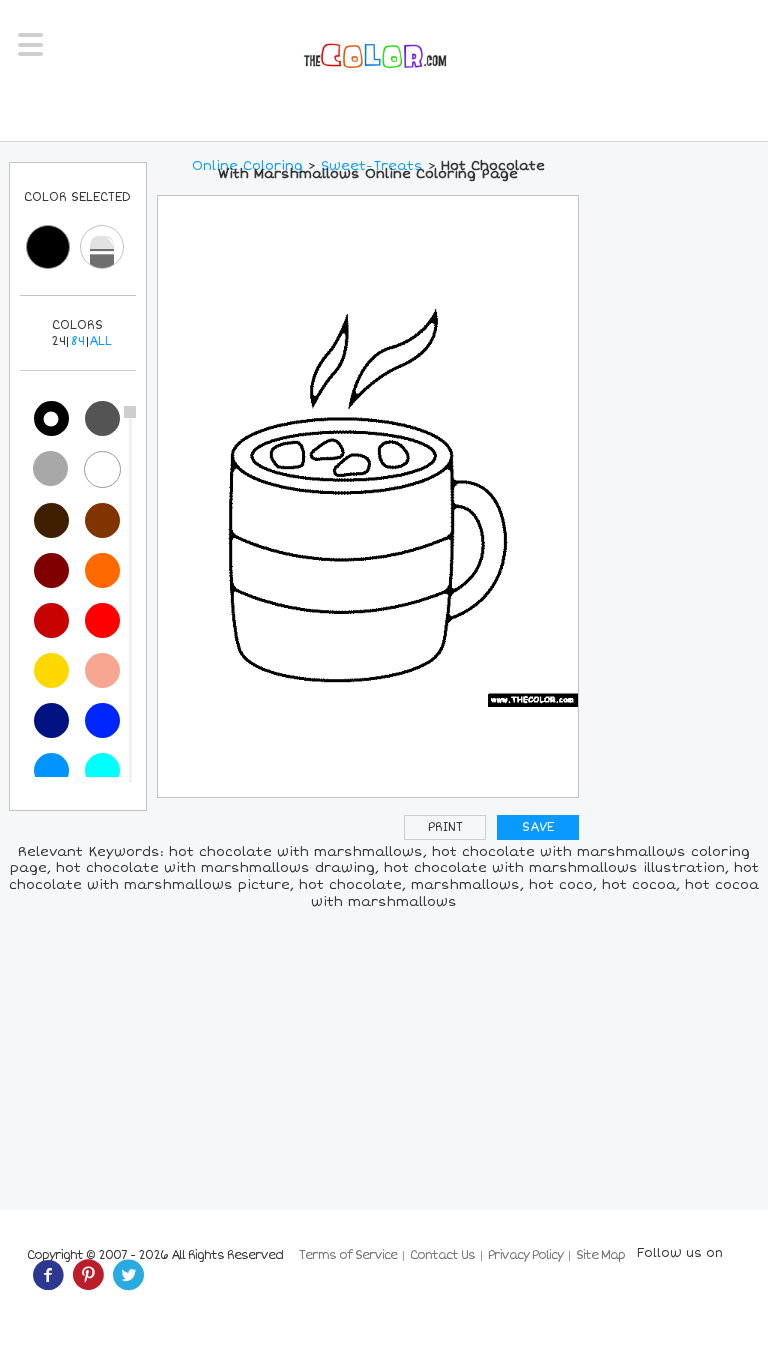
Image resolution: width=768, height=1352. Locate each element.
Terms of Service (348, 1255)
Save (538, 827)
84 (78, 341)
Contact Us (442, 1255)
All (100, 341)
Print (445, 827)
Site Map (600, 1255)
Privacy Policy (525, 1255)
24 (58, 341)
